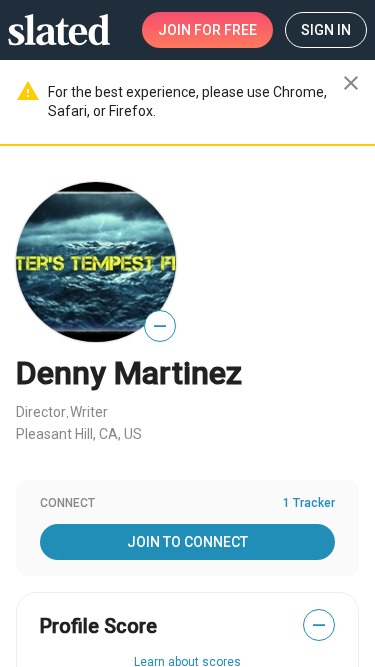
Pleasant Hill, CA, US (79, 434)
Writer (89, 412)
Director (41, 412)
